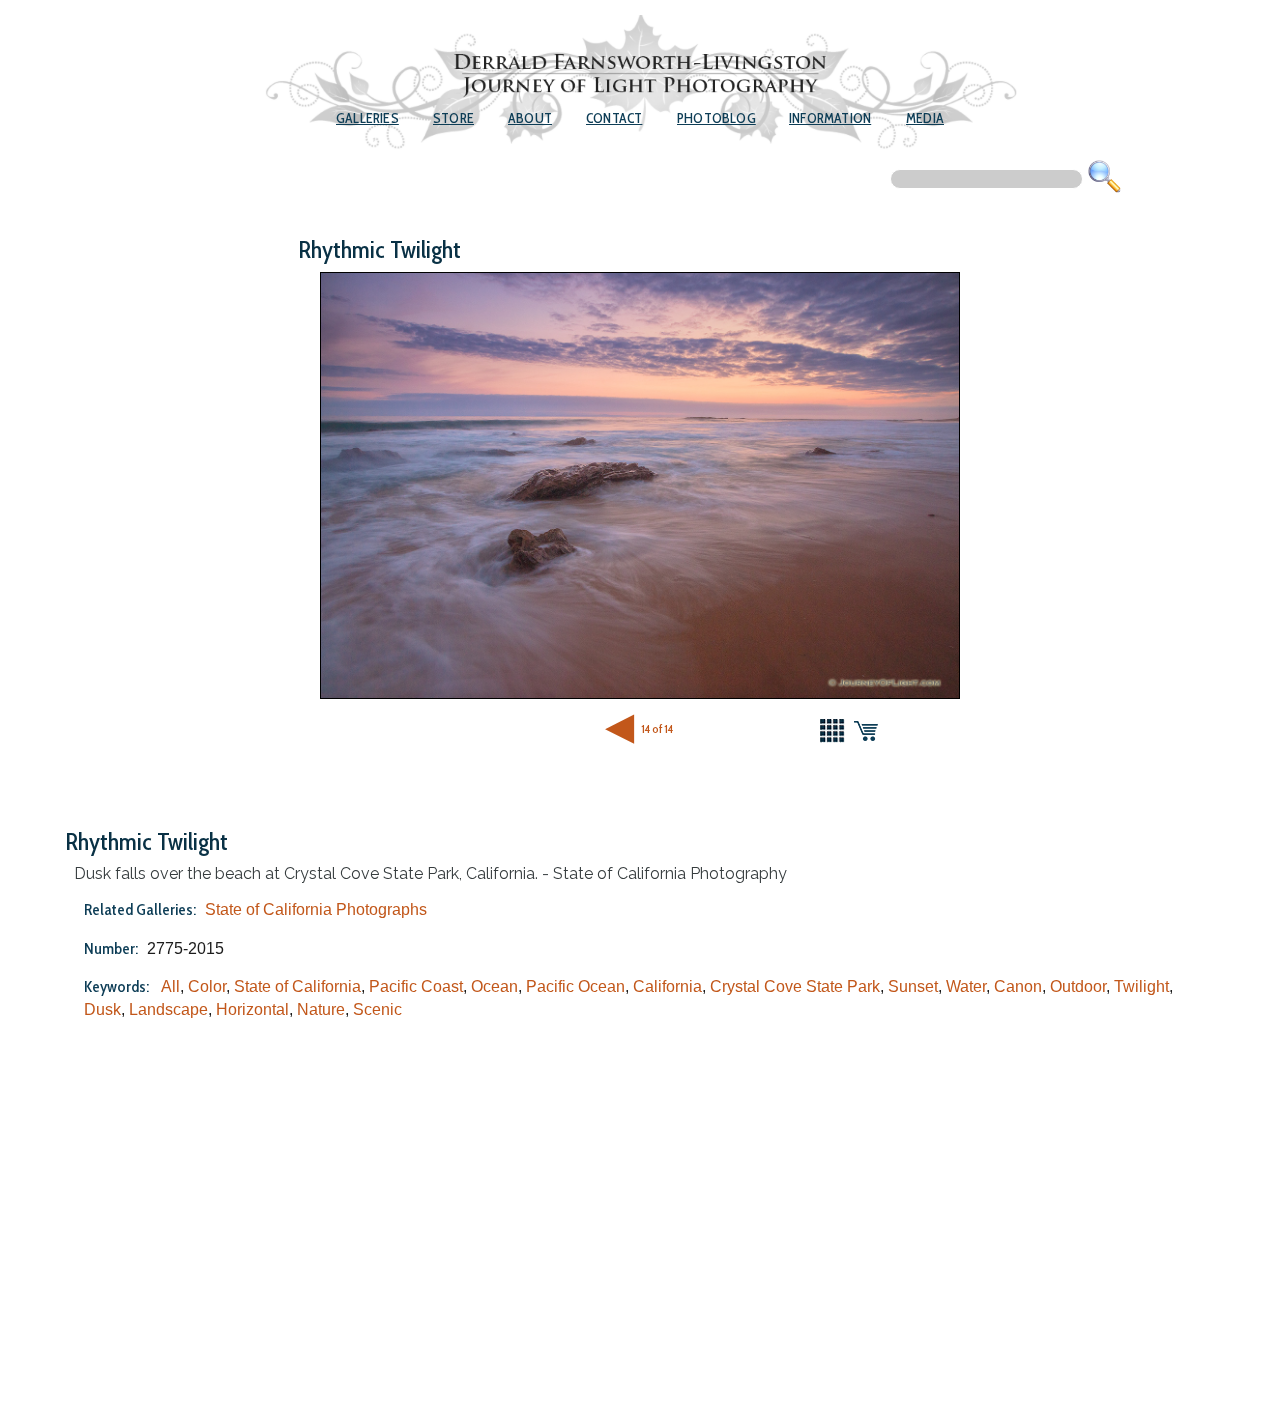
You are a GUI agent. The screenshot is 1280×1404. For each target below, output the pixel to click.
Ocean (494, 986)
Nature (321, 1009)
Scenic (377, 1009)
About (530, 118)
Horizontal (252, 1009)
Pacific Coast (416, 986)
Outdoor (1078, 986)
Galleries (367, 118)
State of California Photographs (316, 909)
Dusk (102, 1009)
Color (207, 986)
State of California (297, 986)
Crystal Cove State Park (795, 986)
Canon (1018, 986)
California (667, 986)
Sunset (913, 986)
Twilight (1141, 986)
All (170, 986)
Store (453, 118)
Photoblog (716, 118)
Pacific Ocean (575, 986)
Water (966, 986)
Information (830, 118)
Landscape (168, 1009)
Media (925, 118)
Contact (614, 118)
